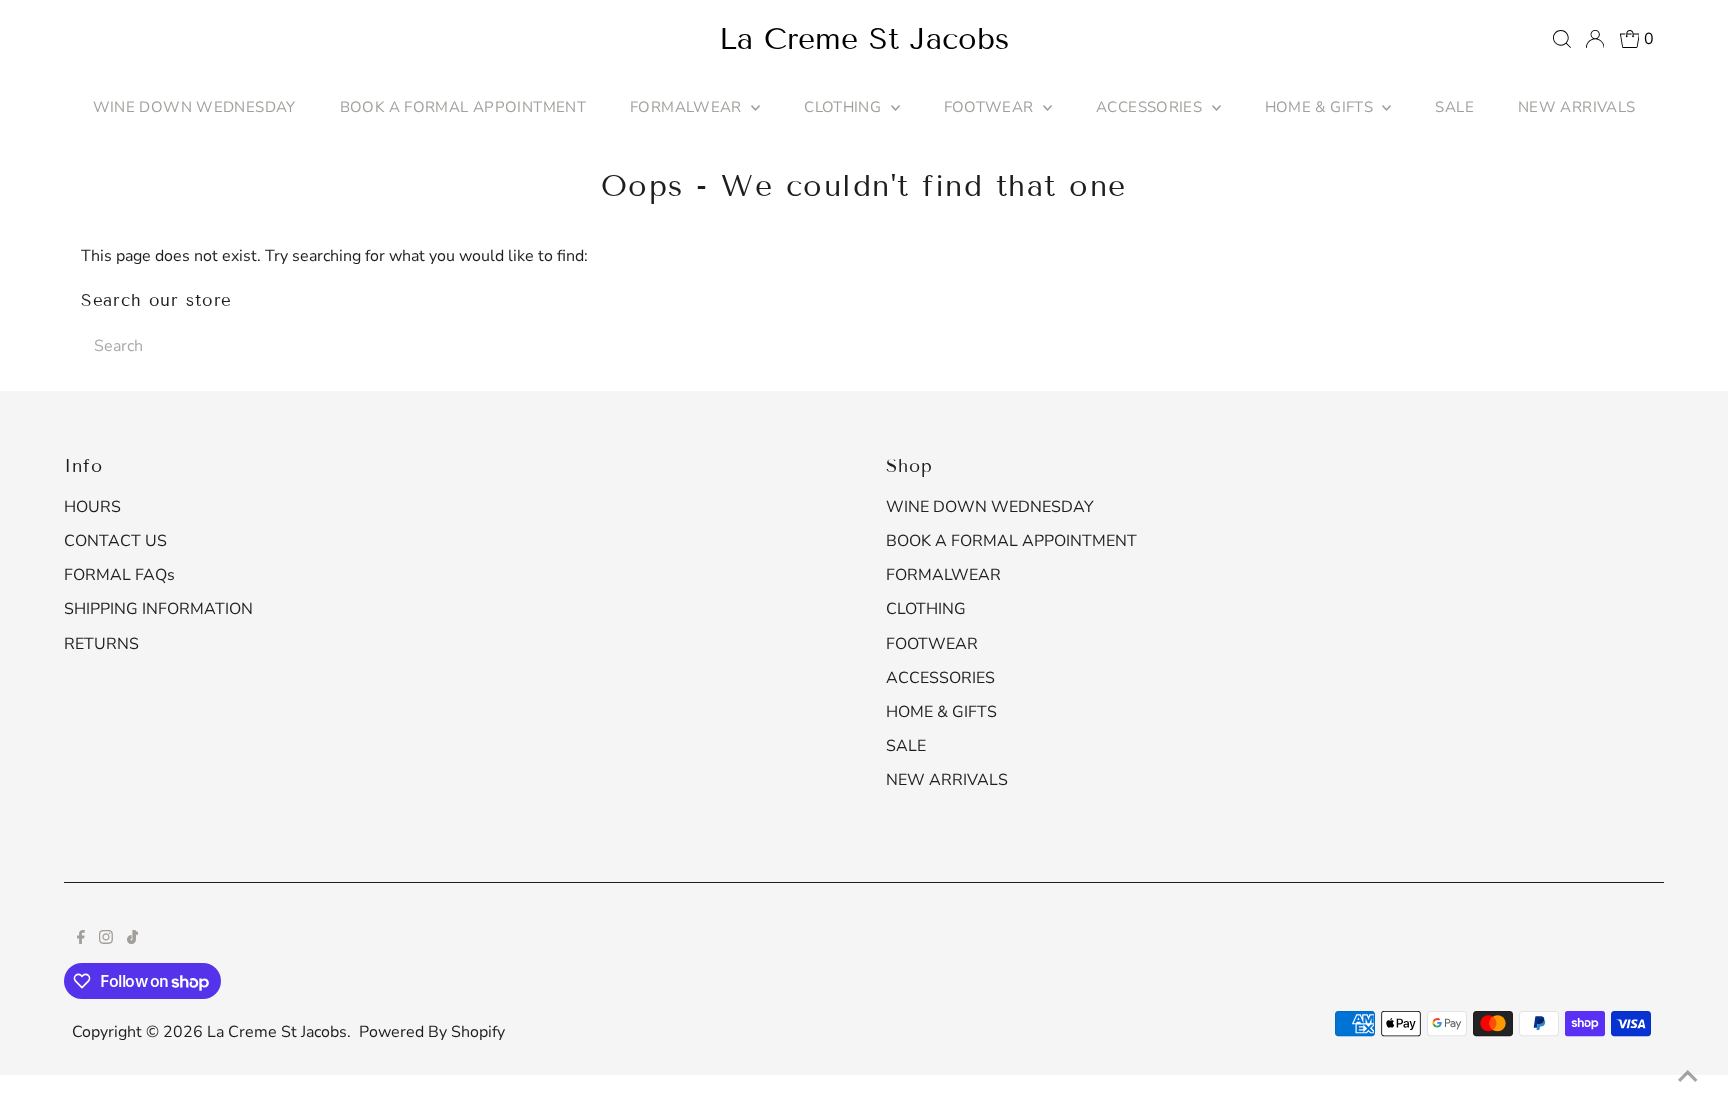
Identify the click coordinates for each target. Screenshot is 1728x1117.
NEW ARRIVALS (1577, 107)
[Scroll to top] (1688, 1077)
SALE (1454, 107)
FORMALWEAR (688, 107)
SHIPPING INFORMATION (158, 609)
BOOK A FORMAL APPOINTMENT (463, 107)
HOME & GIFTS (1321, 107)
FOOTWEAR (991, 107)
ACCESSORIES (1151, 107)
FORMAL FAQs (119, 575)
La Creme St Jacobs (864, 39)
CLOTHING (844, 107)
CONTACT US (115, 541)
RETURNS (101, 644)
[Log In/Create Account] (1595, 39)
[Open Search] (1562, 39)
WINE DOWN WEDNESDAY (194, 107)
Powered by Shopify (432, 1032)
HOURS (92, 507)
